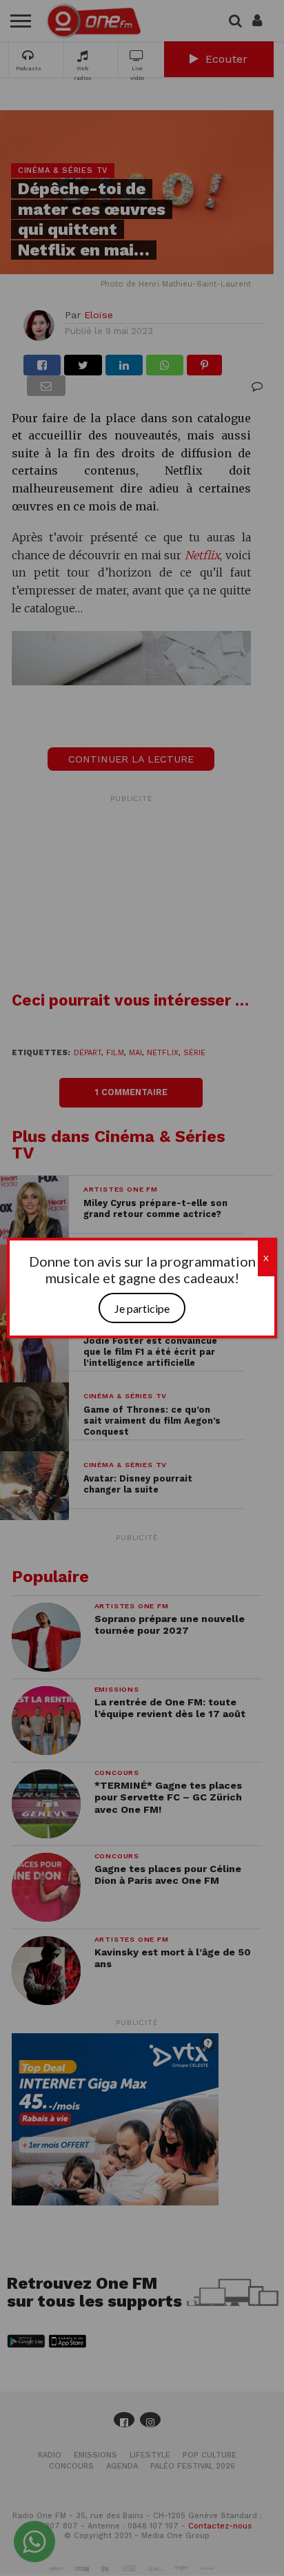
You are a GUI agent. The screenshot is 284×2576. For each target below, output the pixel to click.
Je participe (142, 1308)
